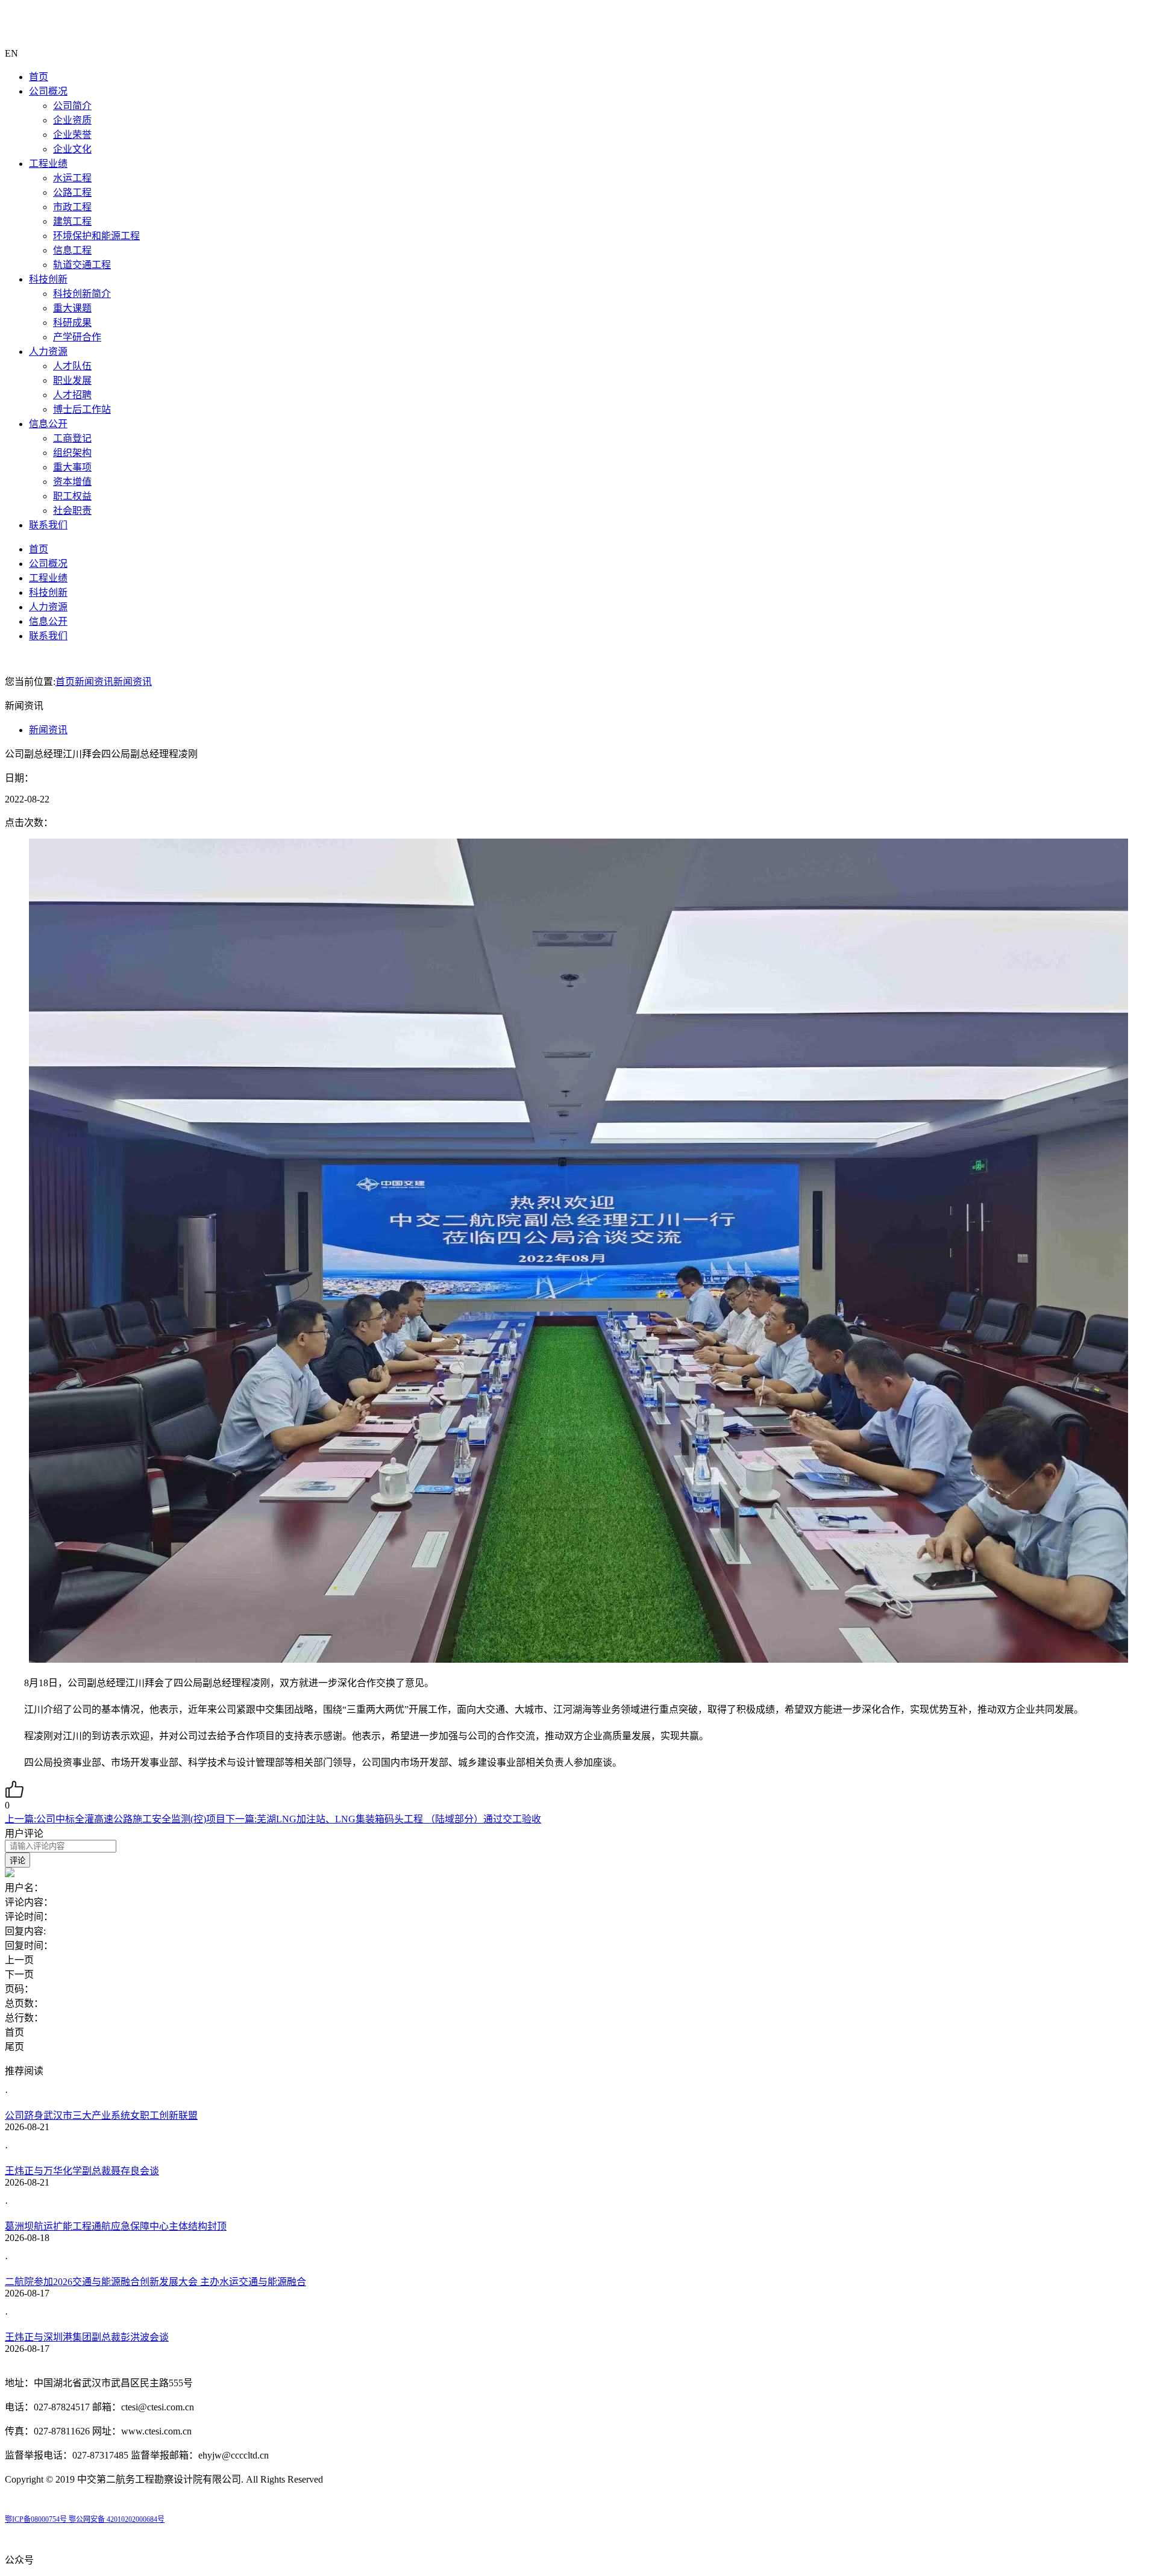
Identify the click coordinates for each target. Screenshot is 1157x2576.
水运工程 (72, 178)
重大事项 (72, 467)
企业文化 (72, 149)
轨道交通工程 (82, 265)
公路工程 (72, 192)
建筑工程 (72, 221)
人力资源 (48, 352)
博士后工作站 (82, 409)
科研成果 (72, 323)
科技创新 (48, 279)
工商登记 (72, 438)
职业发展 (72, 380)
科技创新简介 (82, 294)
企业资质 (72, 120)
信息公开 (48, 424)
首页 (39, 77)
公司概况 (48, 91)
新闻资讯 (94, 682)
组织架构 (72, 453)
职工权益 (72, 496)
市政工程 (72, 207)
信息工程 (72, 250)
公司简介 (72, 106)
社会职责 (72, 511)
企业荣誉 (72, 135)
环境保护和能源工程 (96, 236)
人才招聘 (72, 395)
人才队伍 (72, 366)
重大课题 (72, 308)
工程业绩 (48, 164)
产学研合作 (77, 337)
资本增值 (72, 482)
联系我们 (48, 525)
